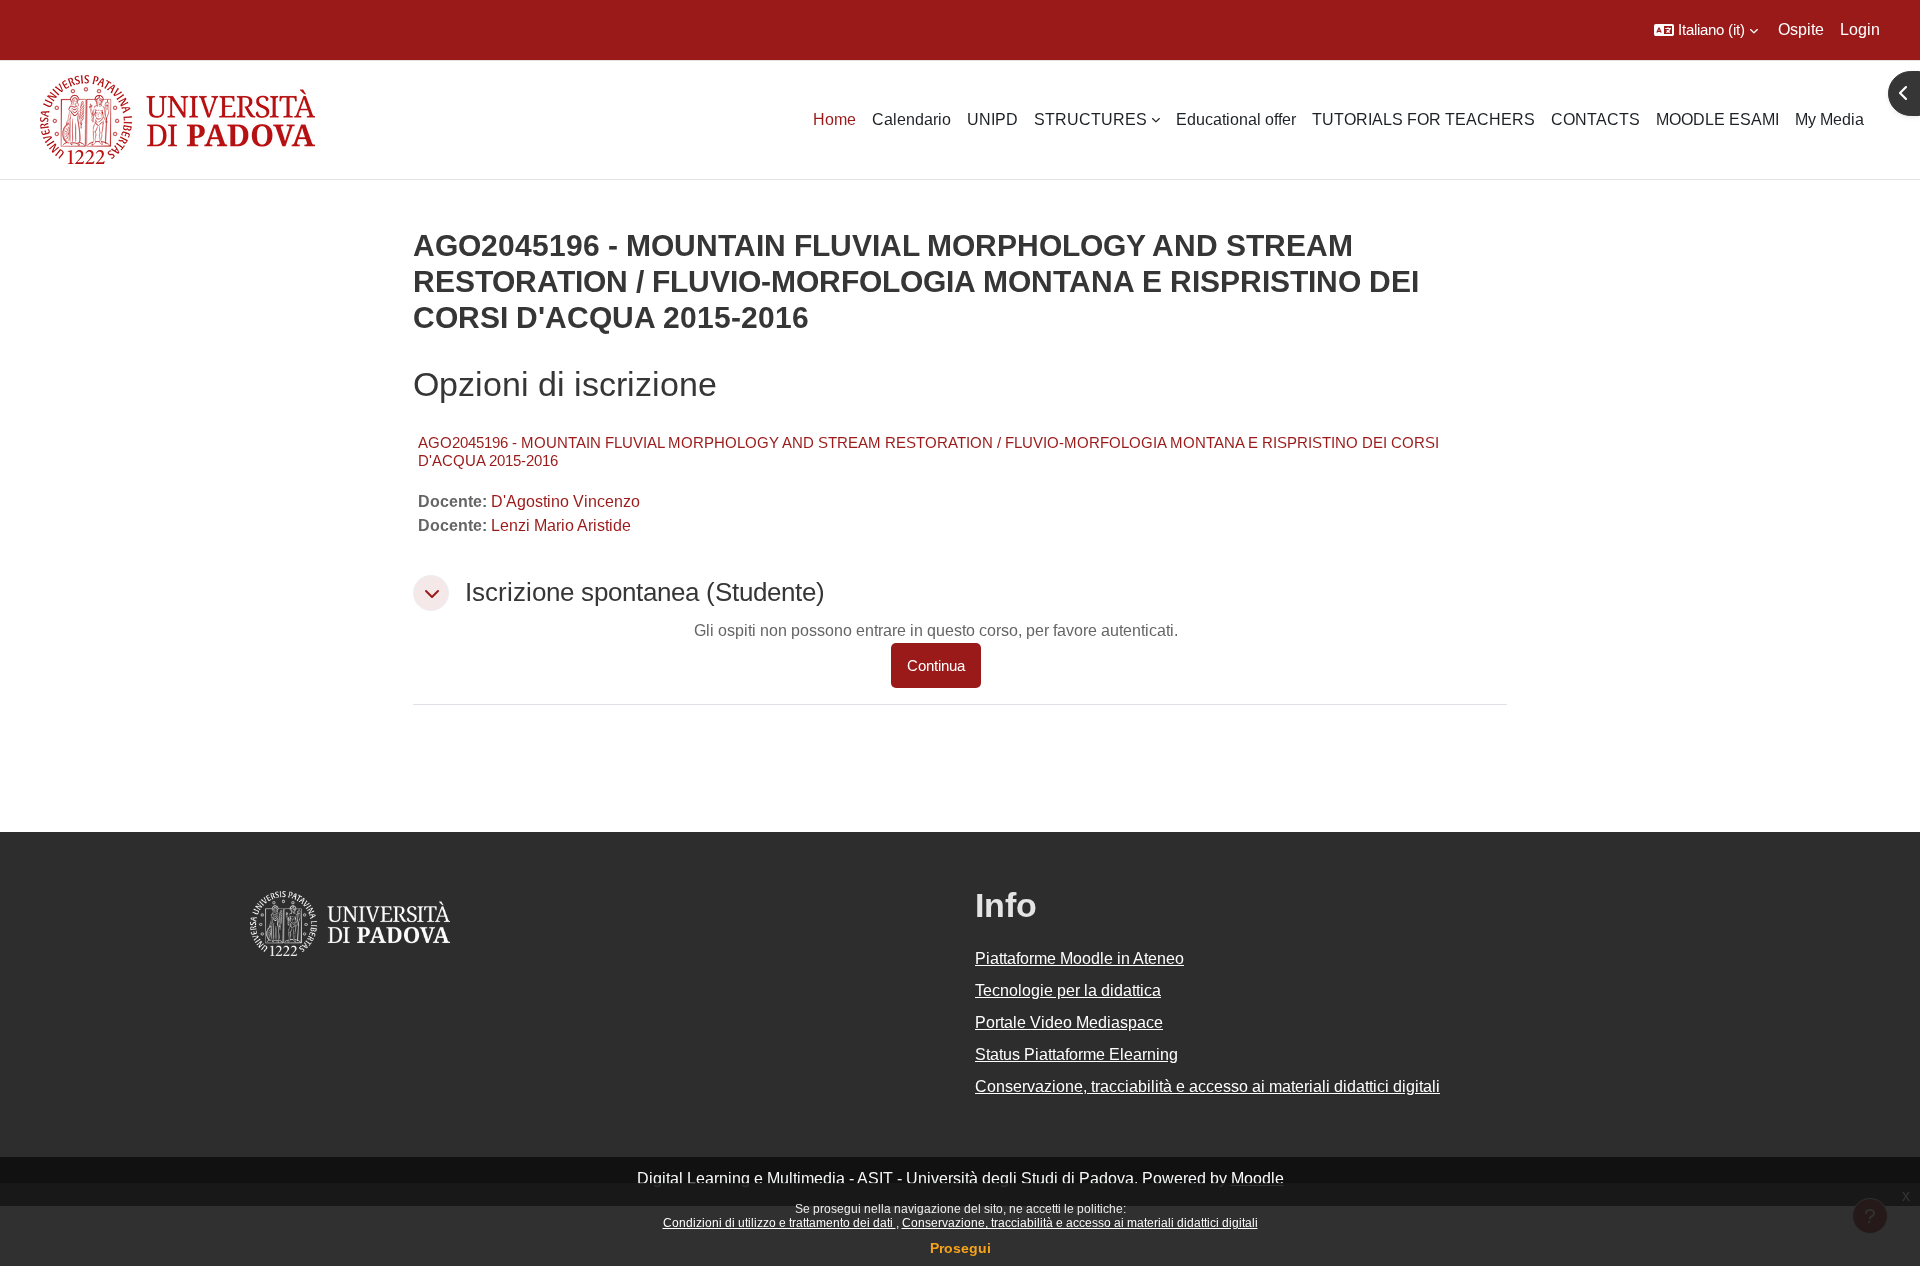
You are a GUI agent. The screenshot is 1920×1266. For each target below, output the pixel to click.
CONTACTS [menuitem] (1595, 119)
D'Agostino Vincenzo (565, 501)
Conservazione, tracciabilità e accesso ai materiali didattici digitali (1080, 1223)
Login (1860, 29)
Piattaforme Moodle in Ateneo (1079, 958)
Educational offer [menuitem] (1236, 119)
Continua (936, 665)
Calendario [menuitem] (911, 119)
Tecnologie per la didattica (1068, 990)
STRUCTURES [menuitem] (1090, 119)
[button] (1706, 30)
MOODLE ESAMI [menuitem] (1717, 119)
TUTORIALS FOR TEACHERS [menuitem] (1423, 119)
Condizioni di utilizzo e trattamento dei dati (779, 1223)
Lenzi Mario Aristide (561, 525)
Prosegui (960, 1248)
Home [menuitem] (834, 119)
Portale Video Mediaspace (1069, 1022)
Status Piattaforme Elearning (1076, 1054)
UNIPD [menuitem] (992, 119)
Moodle (1257, 1178)
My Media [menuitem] (1829, 119)
